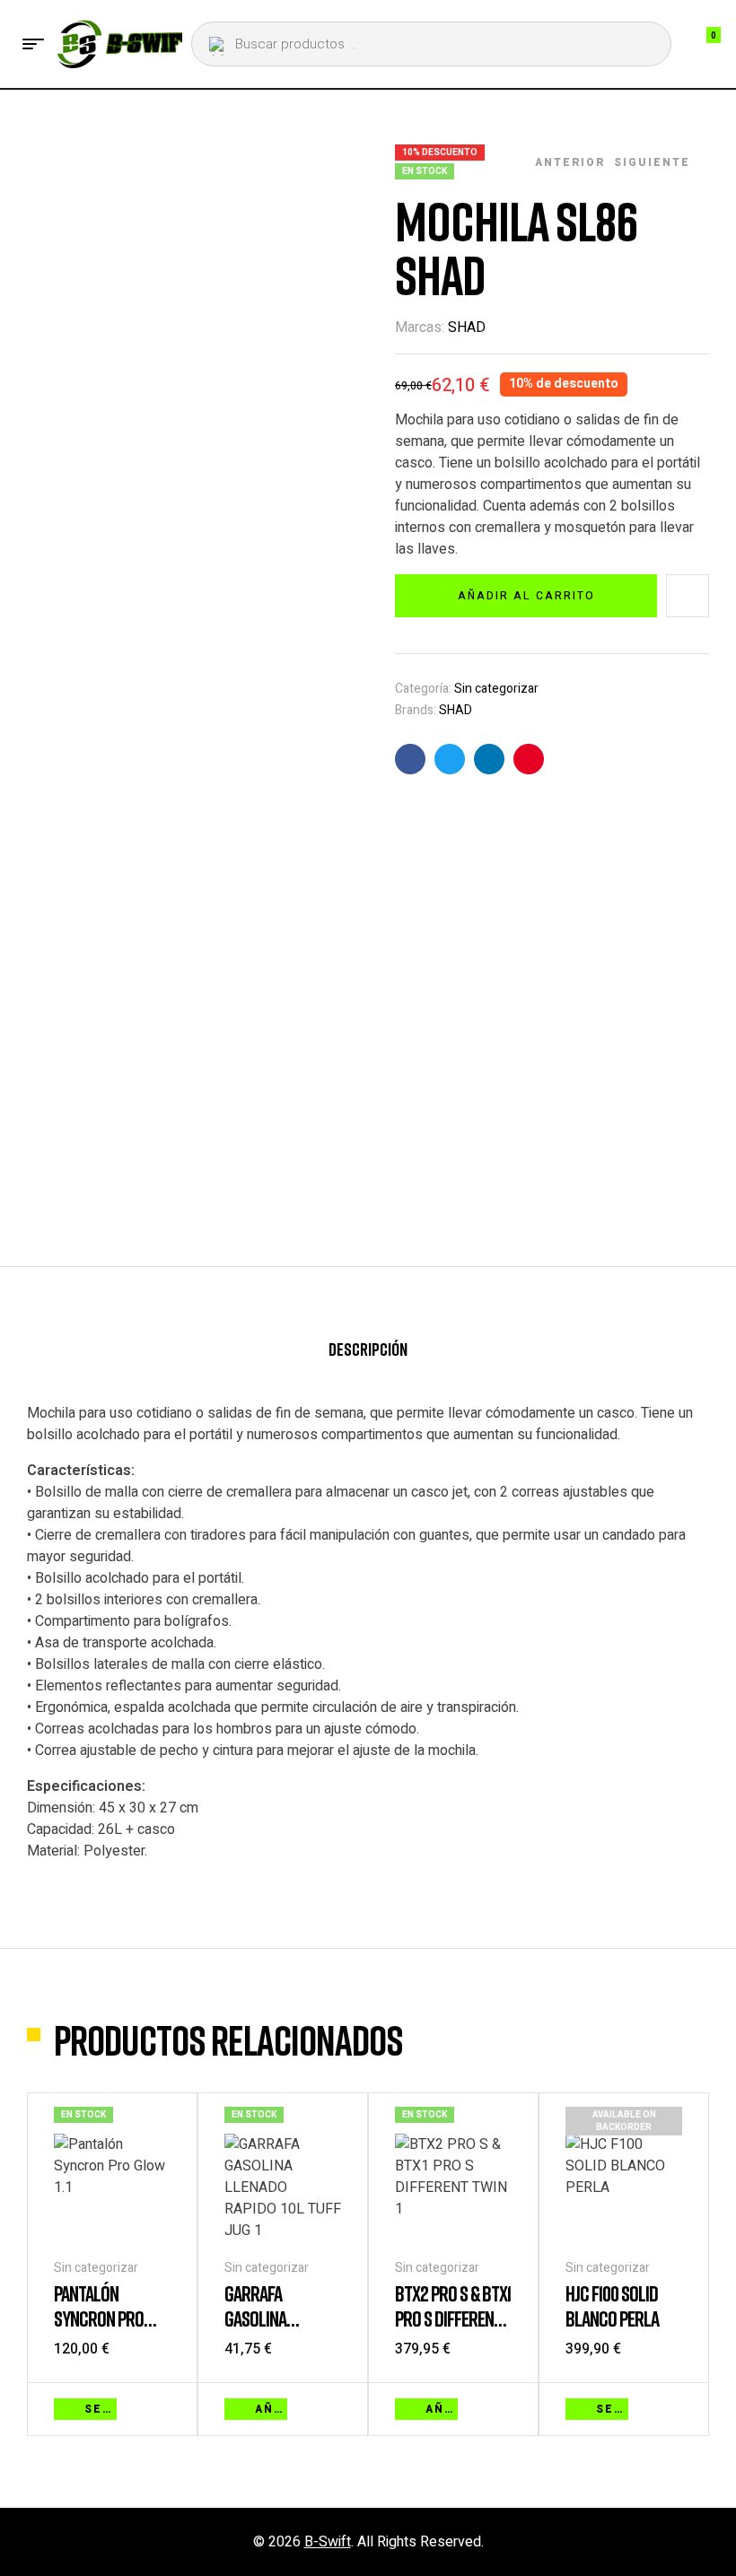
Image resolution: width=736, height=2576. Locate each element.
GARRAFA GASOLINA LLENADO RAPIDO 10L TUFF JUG (277, 2331)
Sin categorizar (496, 689)
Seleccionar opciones (101, 2409)
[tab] (368, 1357)
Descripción (368, 1349)
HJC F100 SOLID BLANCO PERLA (612, 2305)
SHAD (467, 327)
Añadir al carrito (526, 596)
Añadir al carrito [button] (271, 2409)
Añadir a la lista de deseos (688, 596)
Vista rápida (162, 2407)
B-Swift (328, 2542)
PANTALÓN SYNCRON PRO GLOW (99, 2318)
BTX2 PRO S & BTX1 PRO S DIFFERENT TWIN (453, 2318)
